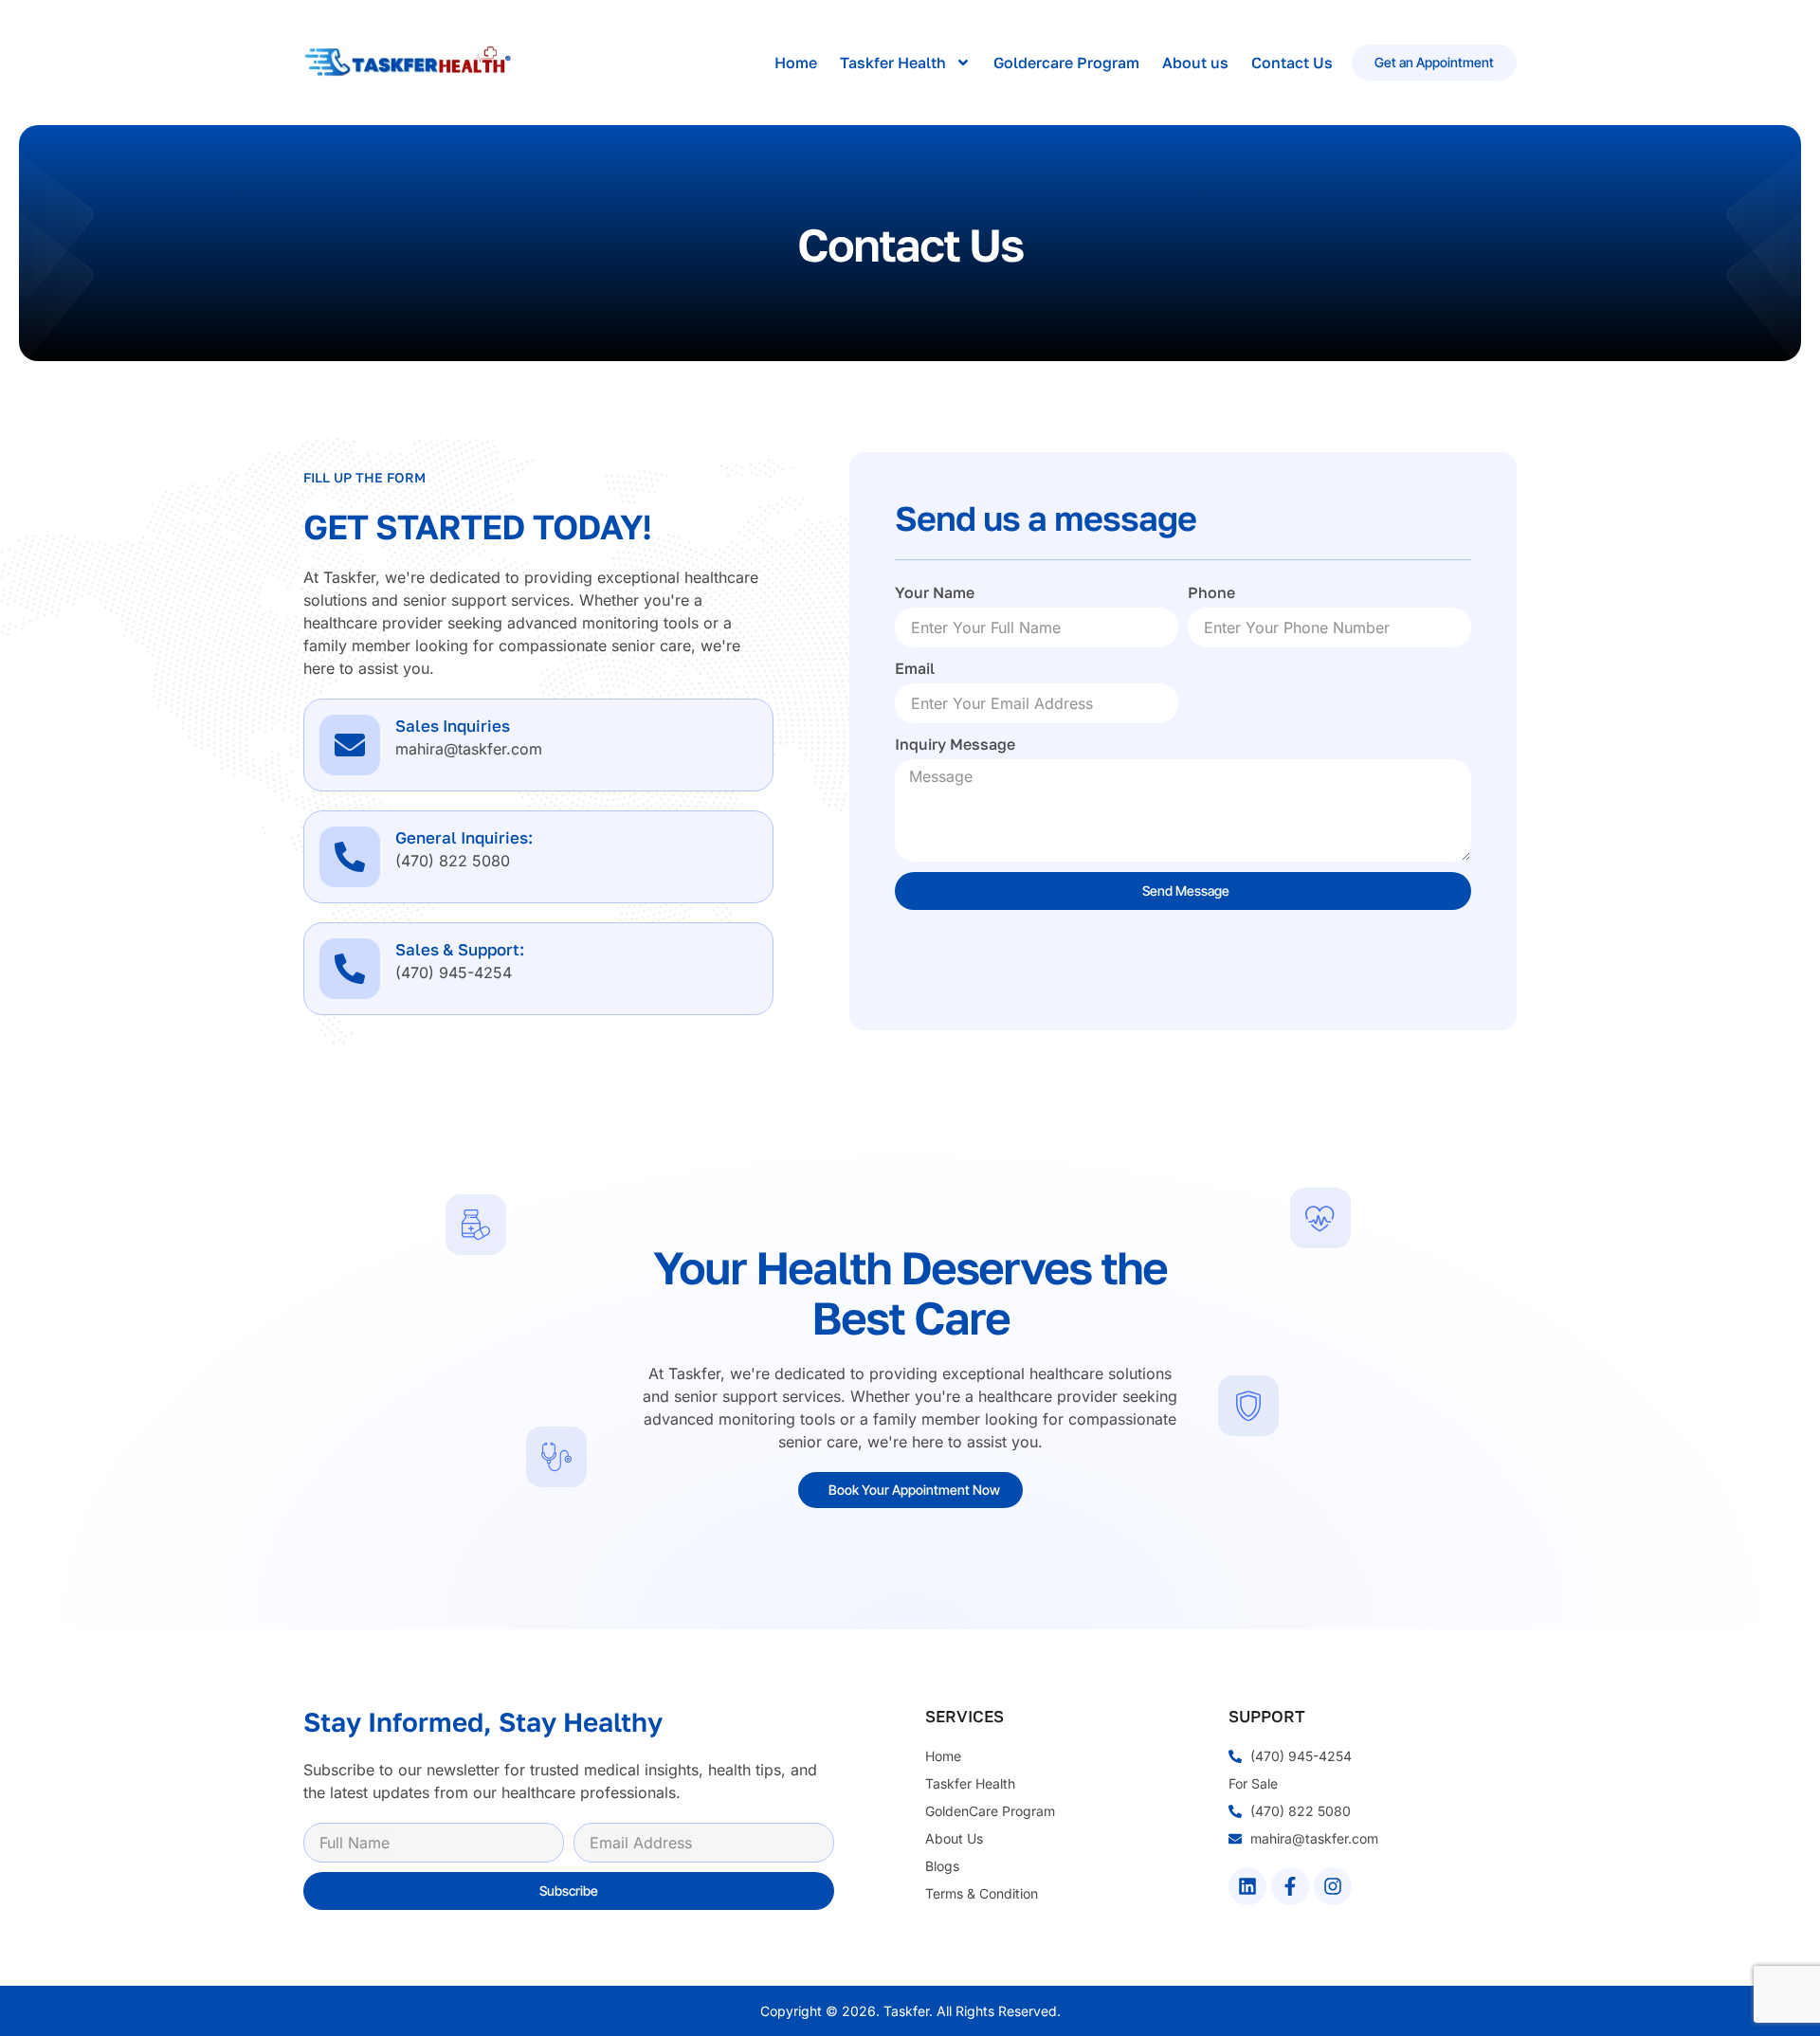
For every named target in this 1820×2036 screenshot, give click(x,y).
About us (1195, 63)
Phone (1211, 592)
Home (796, 63)
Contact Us (1292, 63)
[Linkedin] (1247, 1886)
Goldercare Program (1066, 63)
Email (915, 668)
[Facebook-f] (1290, 1886)
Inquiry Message (955, 744)
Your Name (935, 592)
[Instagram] (1333, 1886)
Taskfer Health (893, 63)
